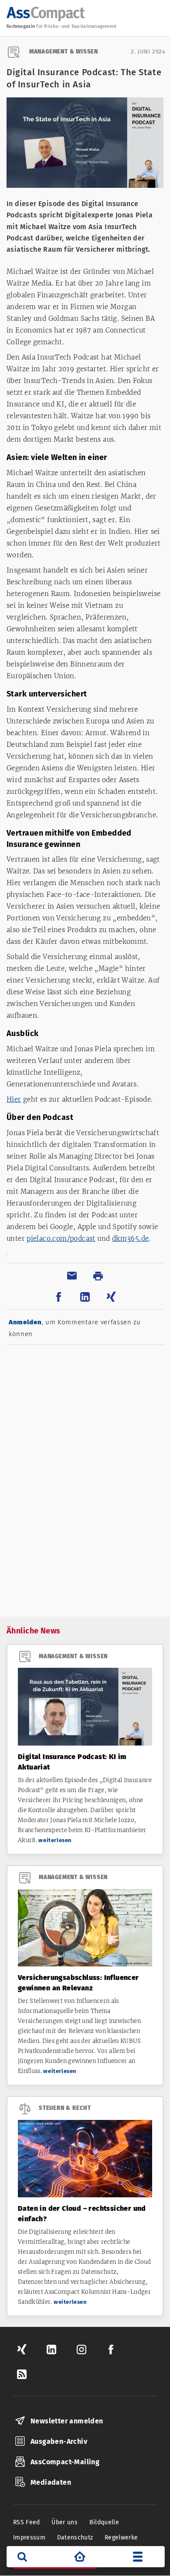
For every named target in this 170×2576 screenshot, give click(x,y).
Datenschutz (75, 2538)
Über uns (65, 2522)
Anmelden (25, 1322)
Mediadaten (51, 2482)
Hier (14, 1099)
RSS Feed (27, 2522)
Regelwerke (121, 2538)
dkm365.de (131, 1238)
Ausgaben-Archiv (59, 2441)
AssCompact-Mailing (65, 2462)
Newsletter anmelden (67, 2421)
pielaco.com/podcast (61, 1238)
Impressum (29, 2538)
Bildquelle (104, 2522)
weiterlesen (55, 1840)
